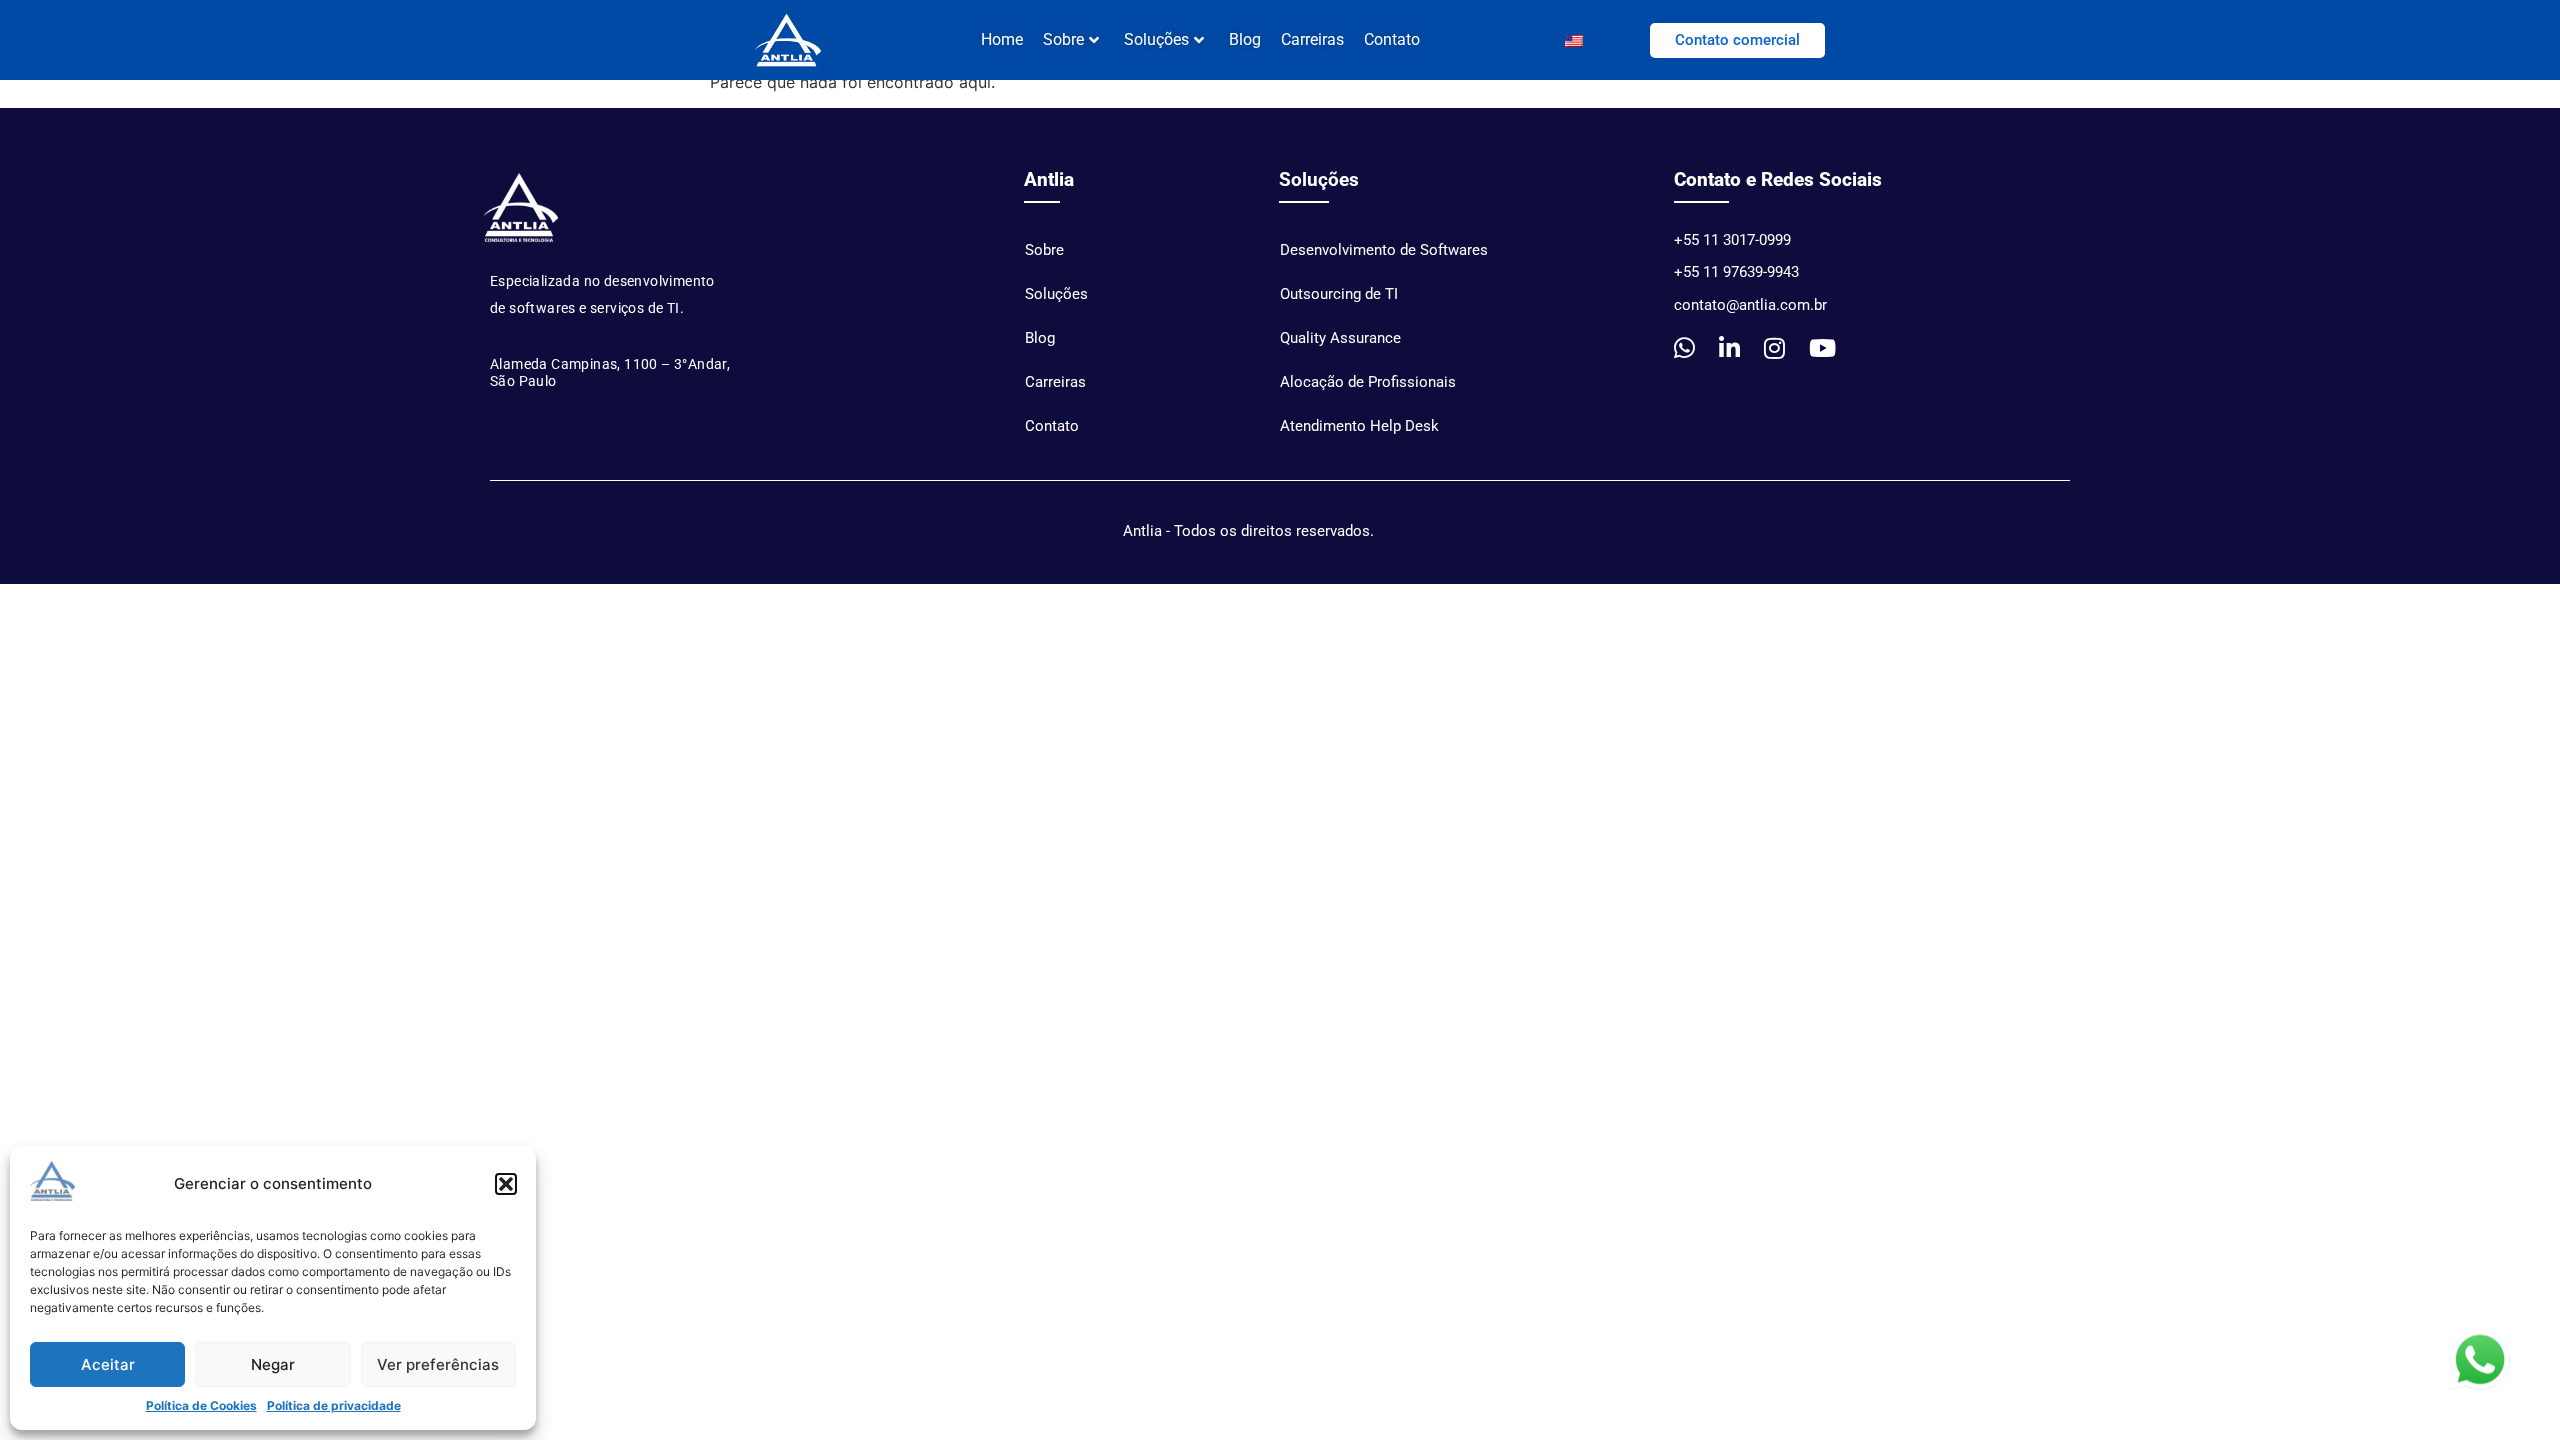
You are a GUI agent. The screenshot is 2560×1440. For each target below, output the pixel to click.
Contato (1392, 39)
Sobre (1044, 250)
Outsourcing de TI (1339, 294)
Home (1002, 39)
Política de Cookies (201, 1405)
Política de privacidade (334, 1405)
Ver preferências (438, 1364)
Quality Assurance (1340, 338)
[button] (506, 1184)
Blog (1245, 39)
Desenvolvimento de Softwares (1384, 250)
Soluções (1156, 39)
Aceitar (108, 1364)
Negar (273, 1364)
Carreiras (1312, 39)
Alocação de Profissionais (1368, 382)
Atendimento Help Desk (1359, 426)
